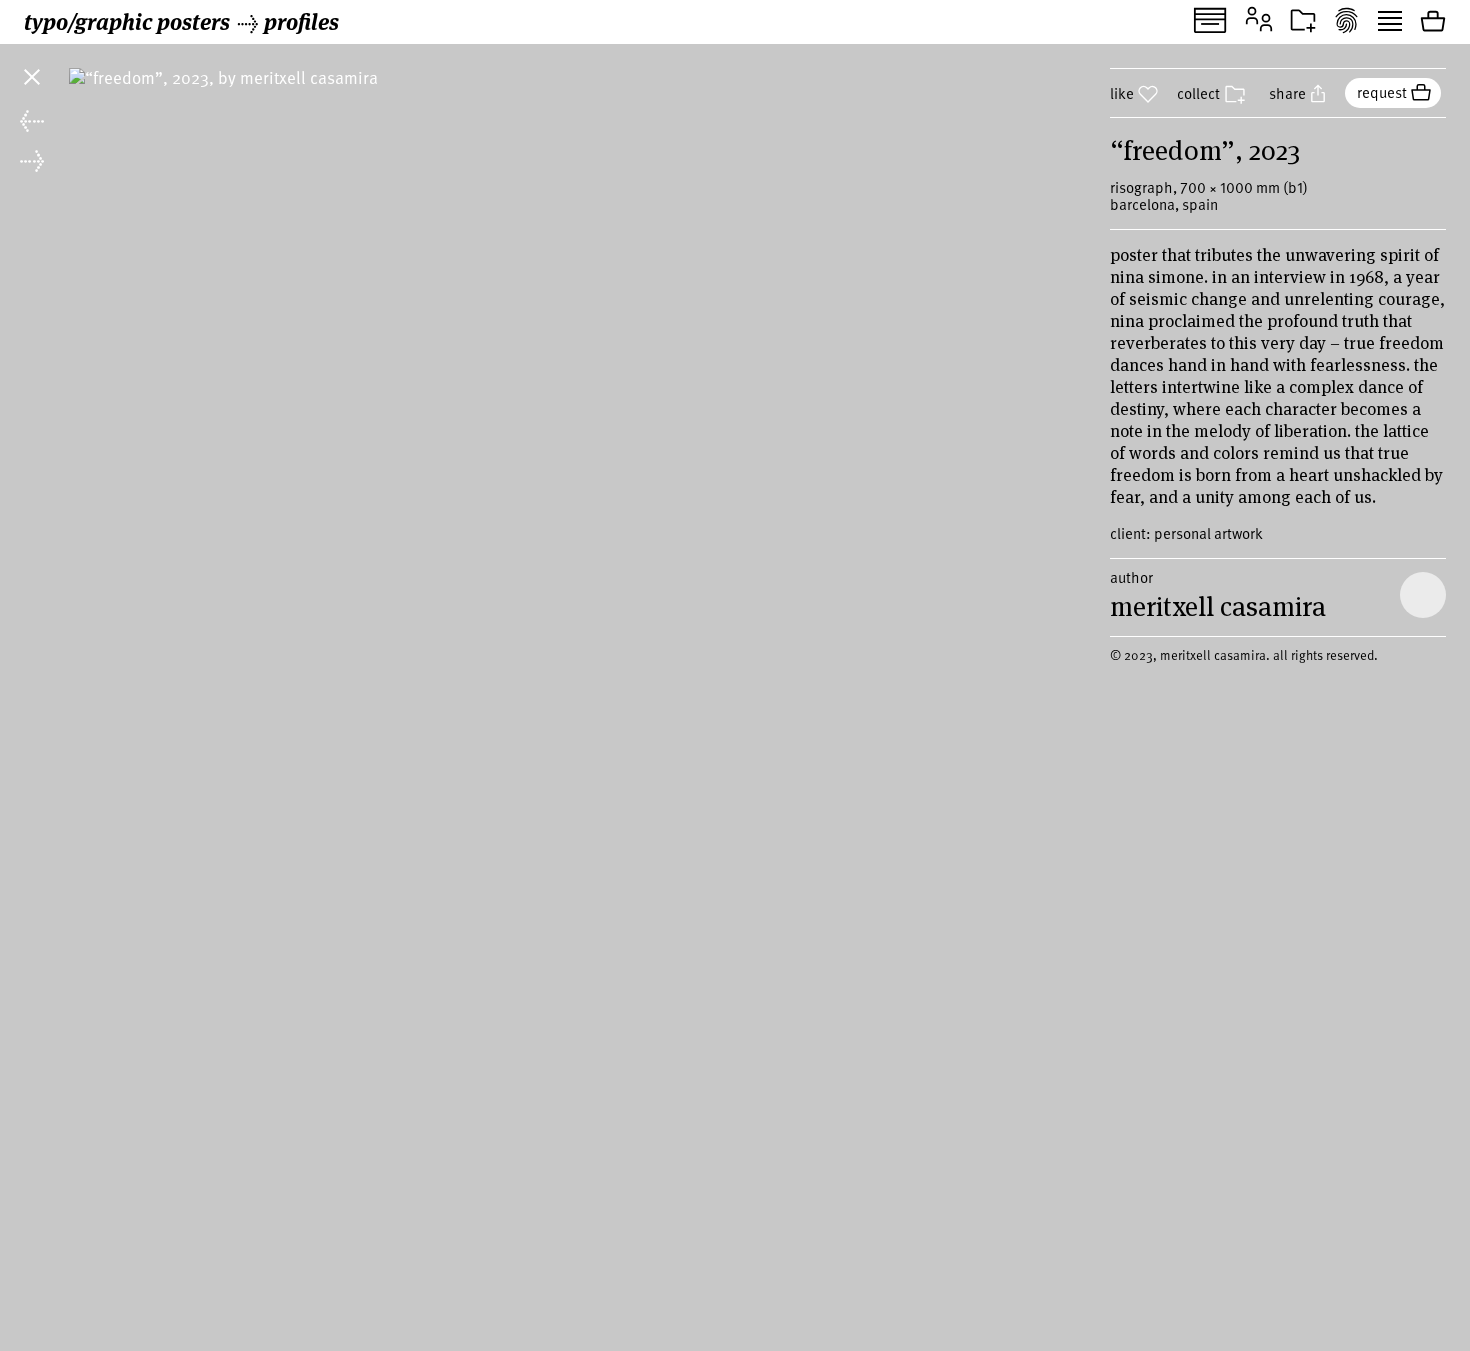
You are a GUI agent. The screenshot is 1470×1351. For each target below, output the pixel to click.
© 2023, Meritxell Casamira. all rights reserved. (1244, 655)
